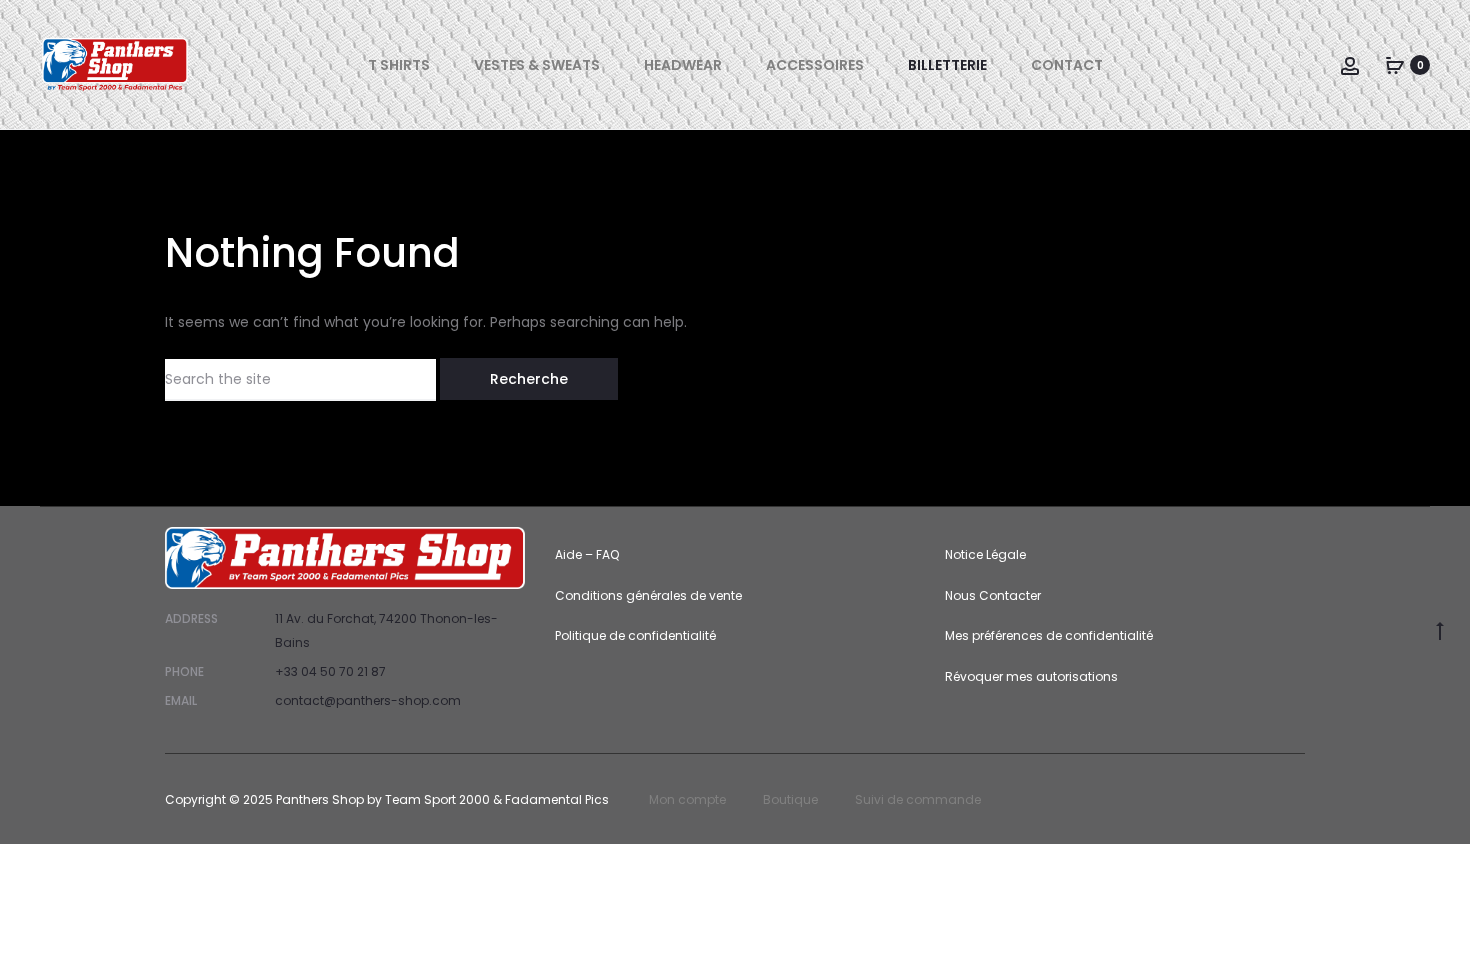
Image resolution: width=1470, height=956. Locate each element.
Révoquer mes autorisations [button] (1031, 676)
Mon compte (687, 799)
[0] (1395, 65)
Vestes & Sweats (537, 65)
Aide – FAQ (587, 554)
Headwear (683, 65)
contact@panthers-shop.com (368, 700)
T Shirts (399, 65)
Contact (1067, 65)
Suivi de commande (918, 799)
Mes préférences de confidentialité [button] (1049, 635)
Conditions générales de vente (648, 595)
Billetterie (947, 65)
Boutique (790, 799)
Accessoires (815, 65)
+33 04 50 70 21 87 (330, 671)
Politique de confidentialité (635, 635)
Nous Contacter (993, 595)
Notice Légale (985, 554)
